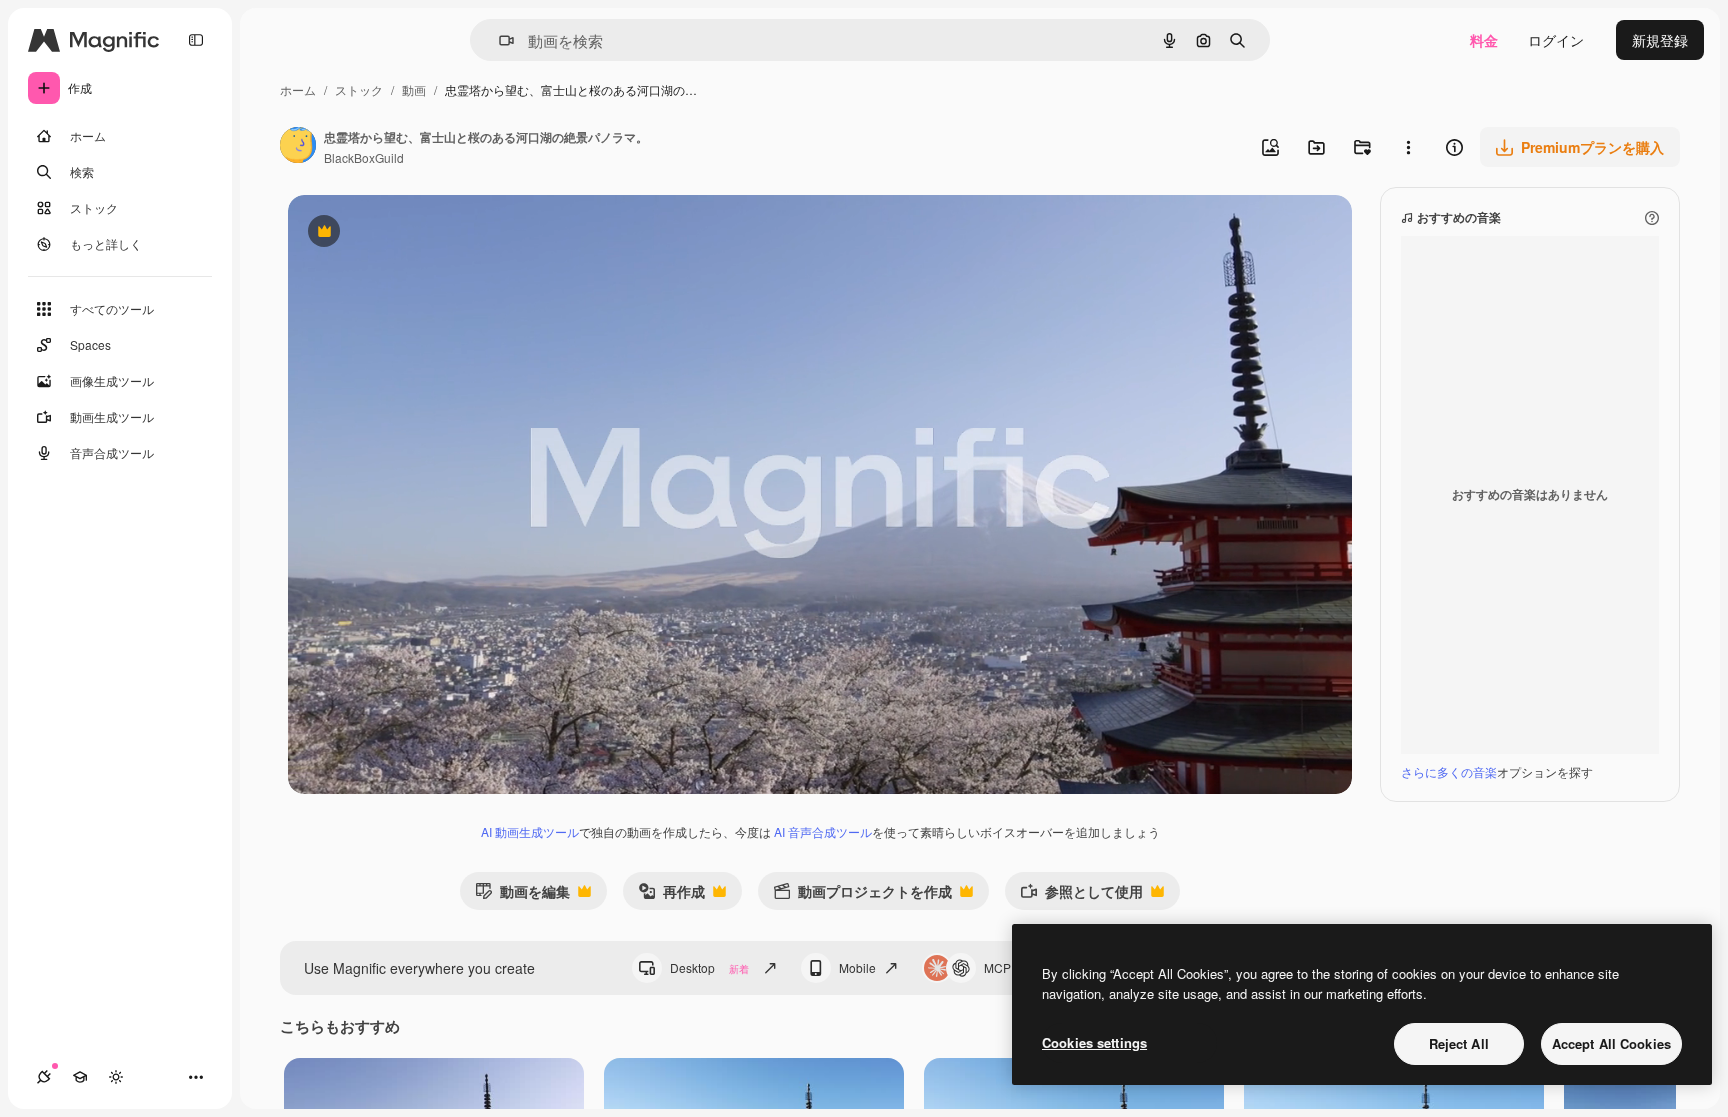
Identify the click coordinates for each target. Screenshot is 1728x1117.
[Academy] (80, 1077)
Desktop (709, 967)
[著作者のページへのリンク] (298, 147)
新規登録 (1660, 40)
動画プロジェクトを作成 (862, 895)
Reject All (1459, 1043)
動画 (414, 89)
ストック (359, 89)
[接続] (44, 1077)
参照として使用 (1081, 895)
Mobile (857, 967)
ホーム (298, 89)
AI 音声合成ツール (823, 831)
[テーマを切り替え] (116, 1077)
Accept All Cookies (1611, 1043)
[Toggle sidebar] (196, 40)
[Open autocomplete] (498, 40)
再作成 (671, 895)
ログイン (1556, 40)
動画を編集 (522, 895)
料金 (1484, 40)
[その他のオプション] (1408, 147)
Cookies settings (1094, 1042)
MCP (997, 967)
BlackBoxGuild (364, 157)
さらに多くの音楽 (1449, 771)
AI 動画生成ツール (530, 831)
